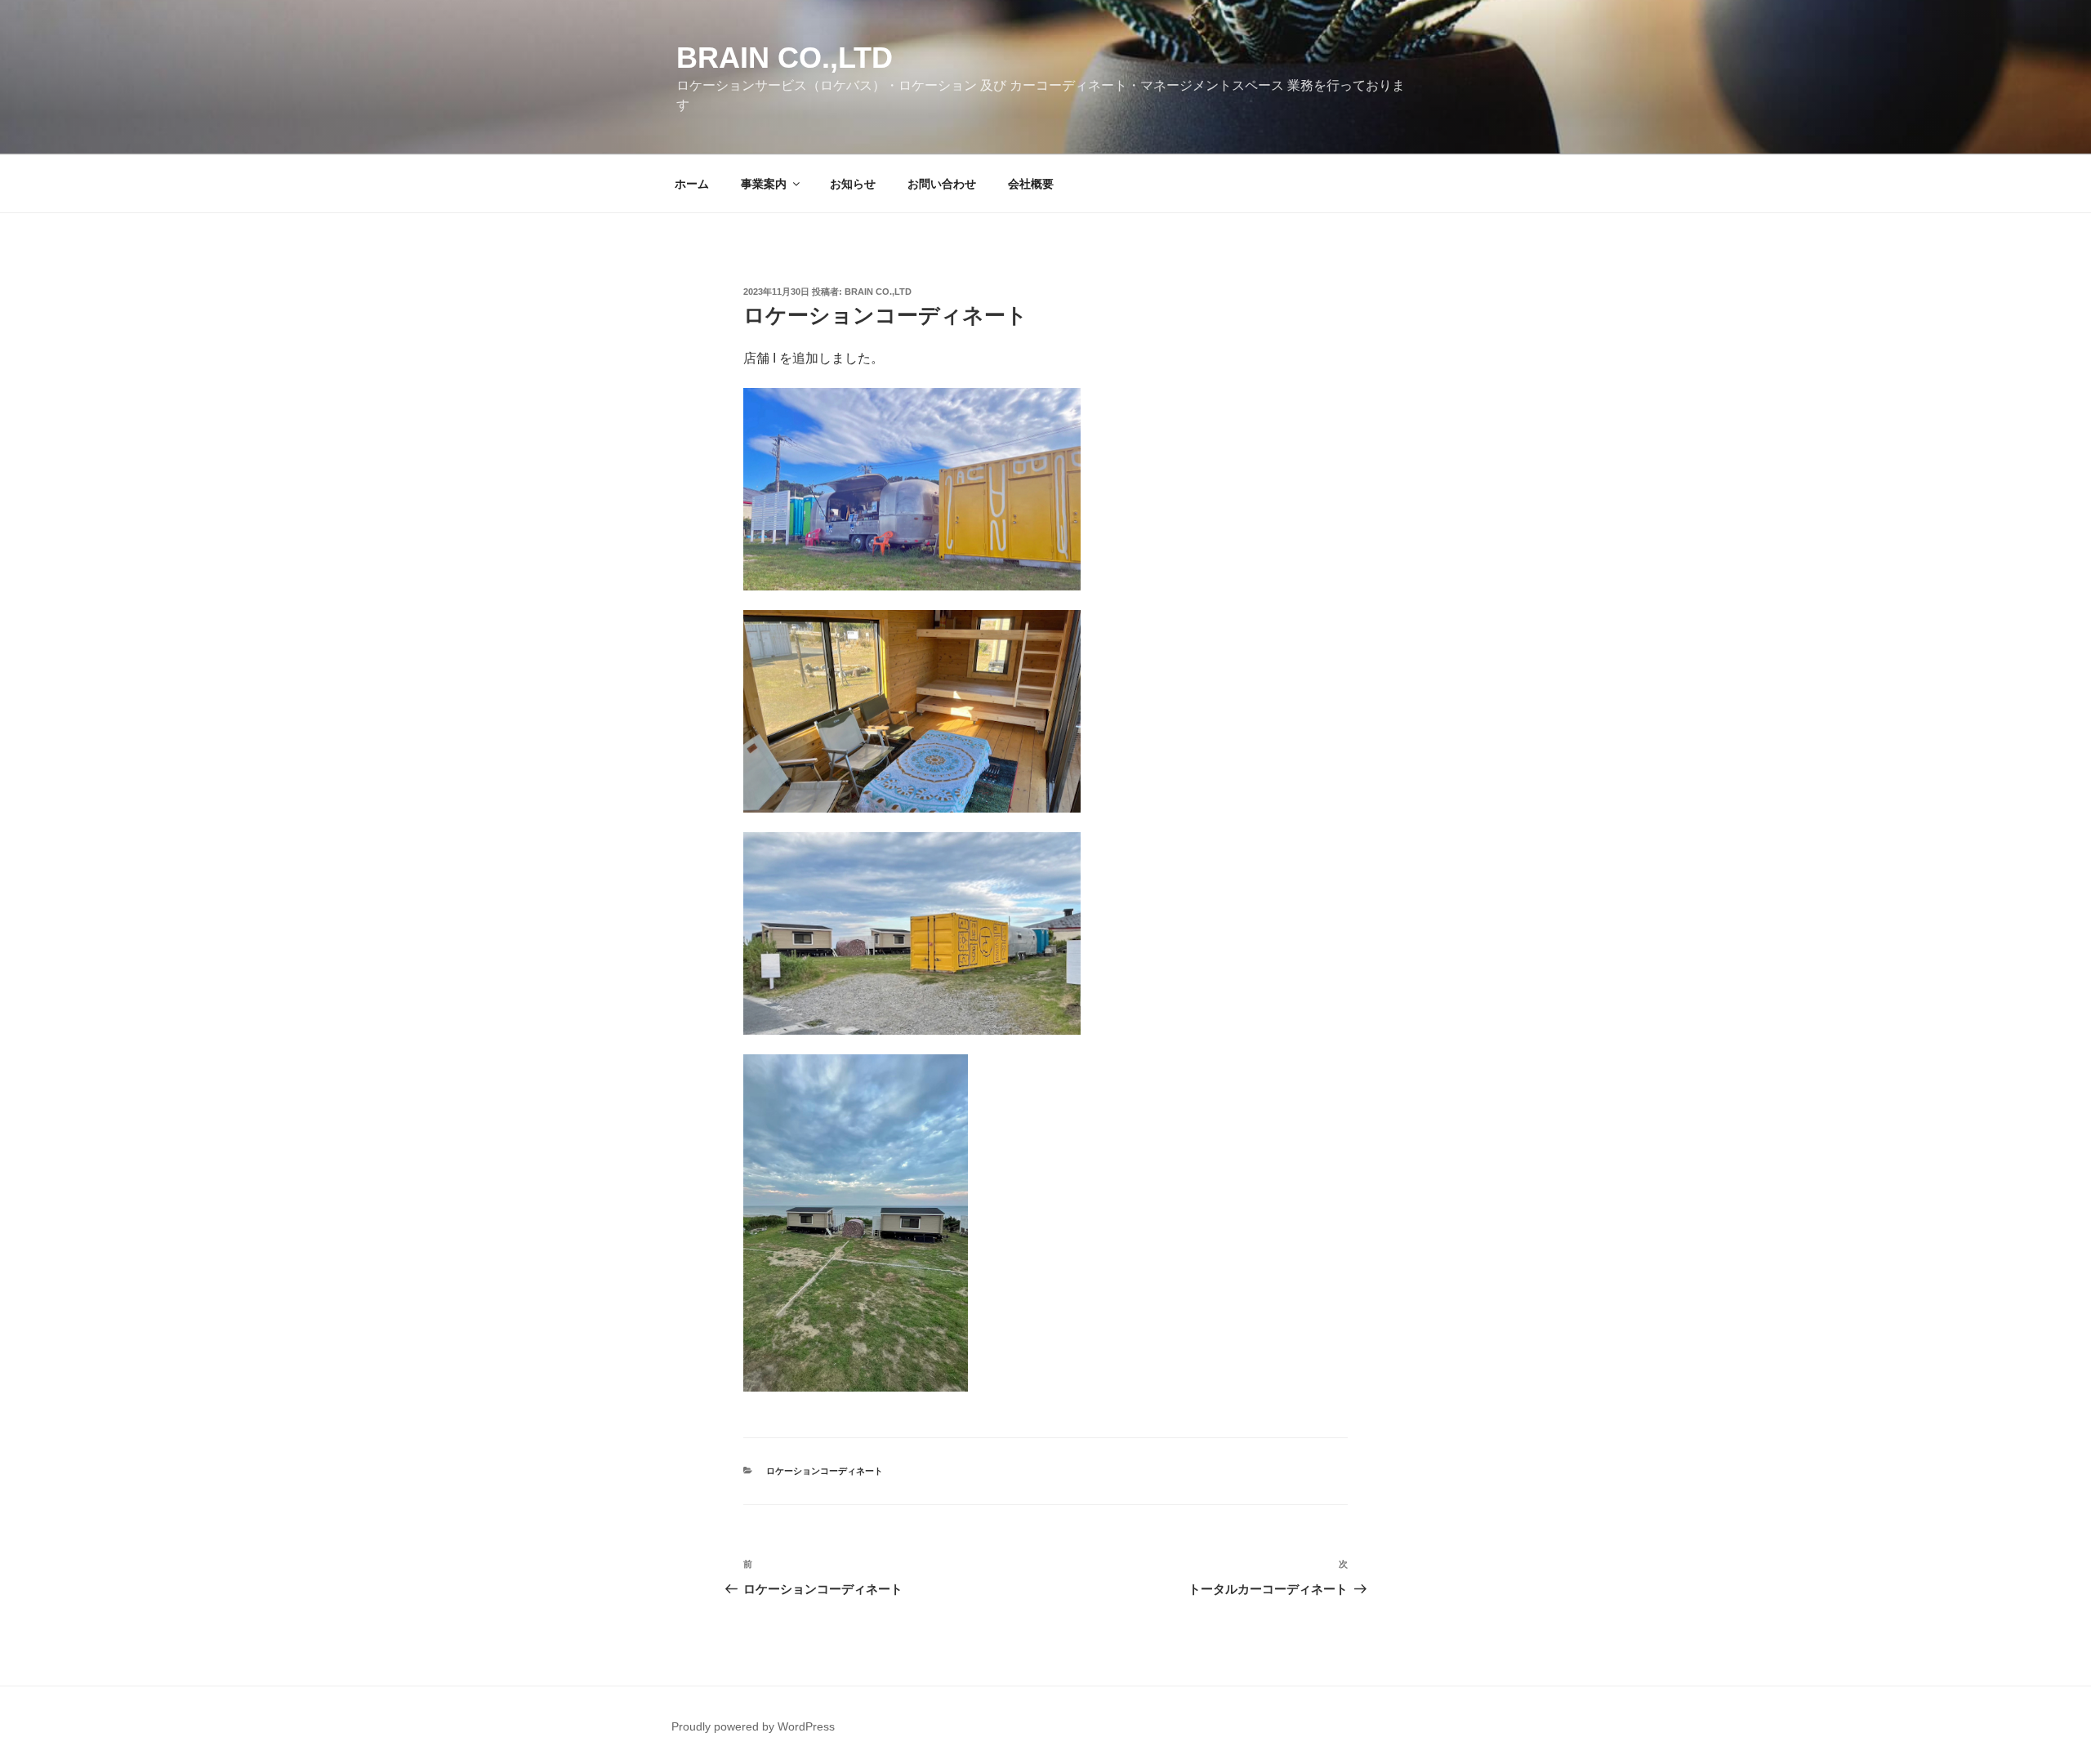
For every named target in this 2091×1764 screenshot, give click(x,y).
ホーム (692, 184)
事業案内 (764, 184)
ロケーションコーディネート (825, 1471)
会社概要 (1031, 184)
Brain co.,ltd (785, 58)
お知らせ (853, 184)
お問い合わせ (942, 184)
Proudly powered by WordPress (753, 1726)
